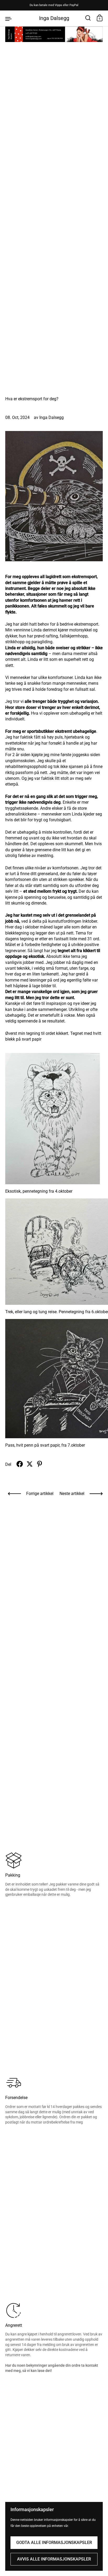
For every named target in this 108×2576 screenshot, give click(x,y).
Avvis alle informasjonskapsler (54, 2559)
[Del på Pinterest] (40, 1464)
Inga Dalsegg (54, 18)
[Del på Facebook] (20, 1464)
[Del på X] (30, 1464)
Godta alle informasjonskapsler (54, 2543)
